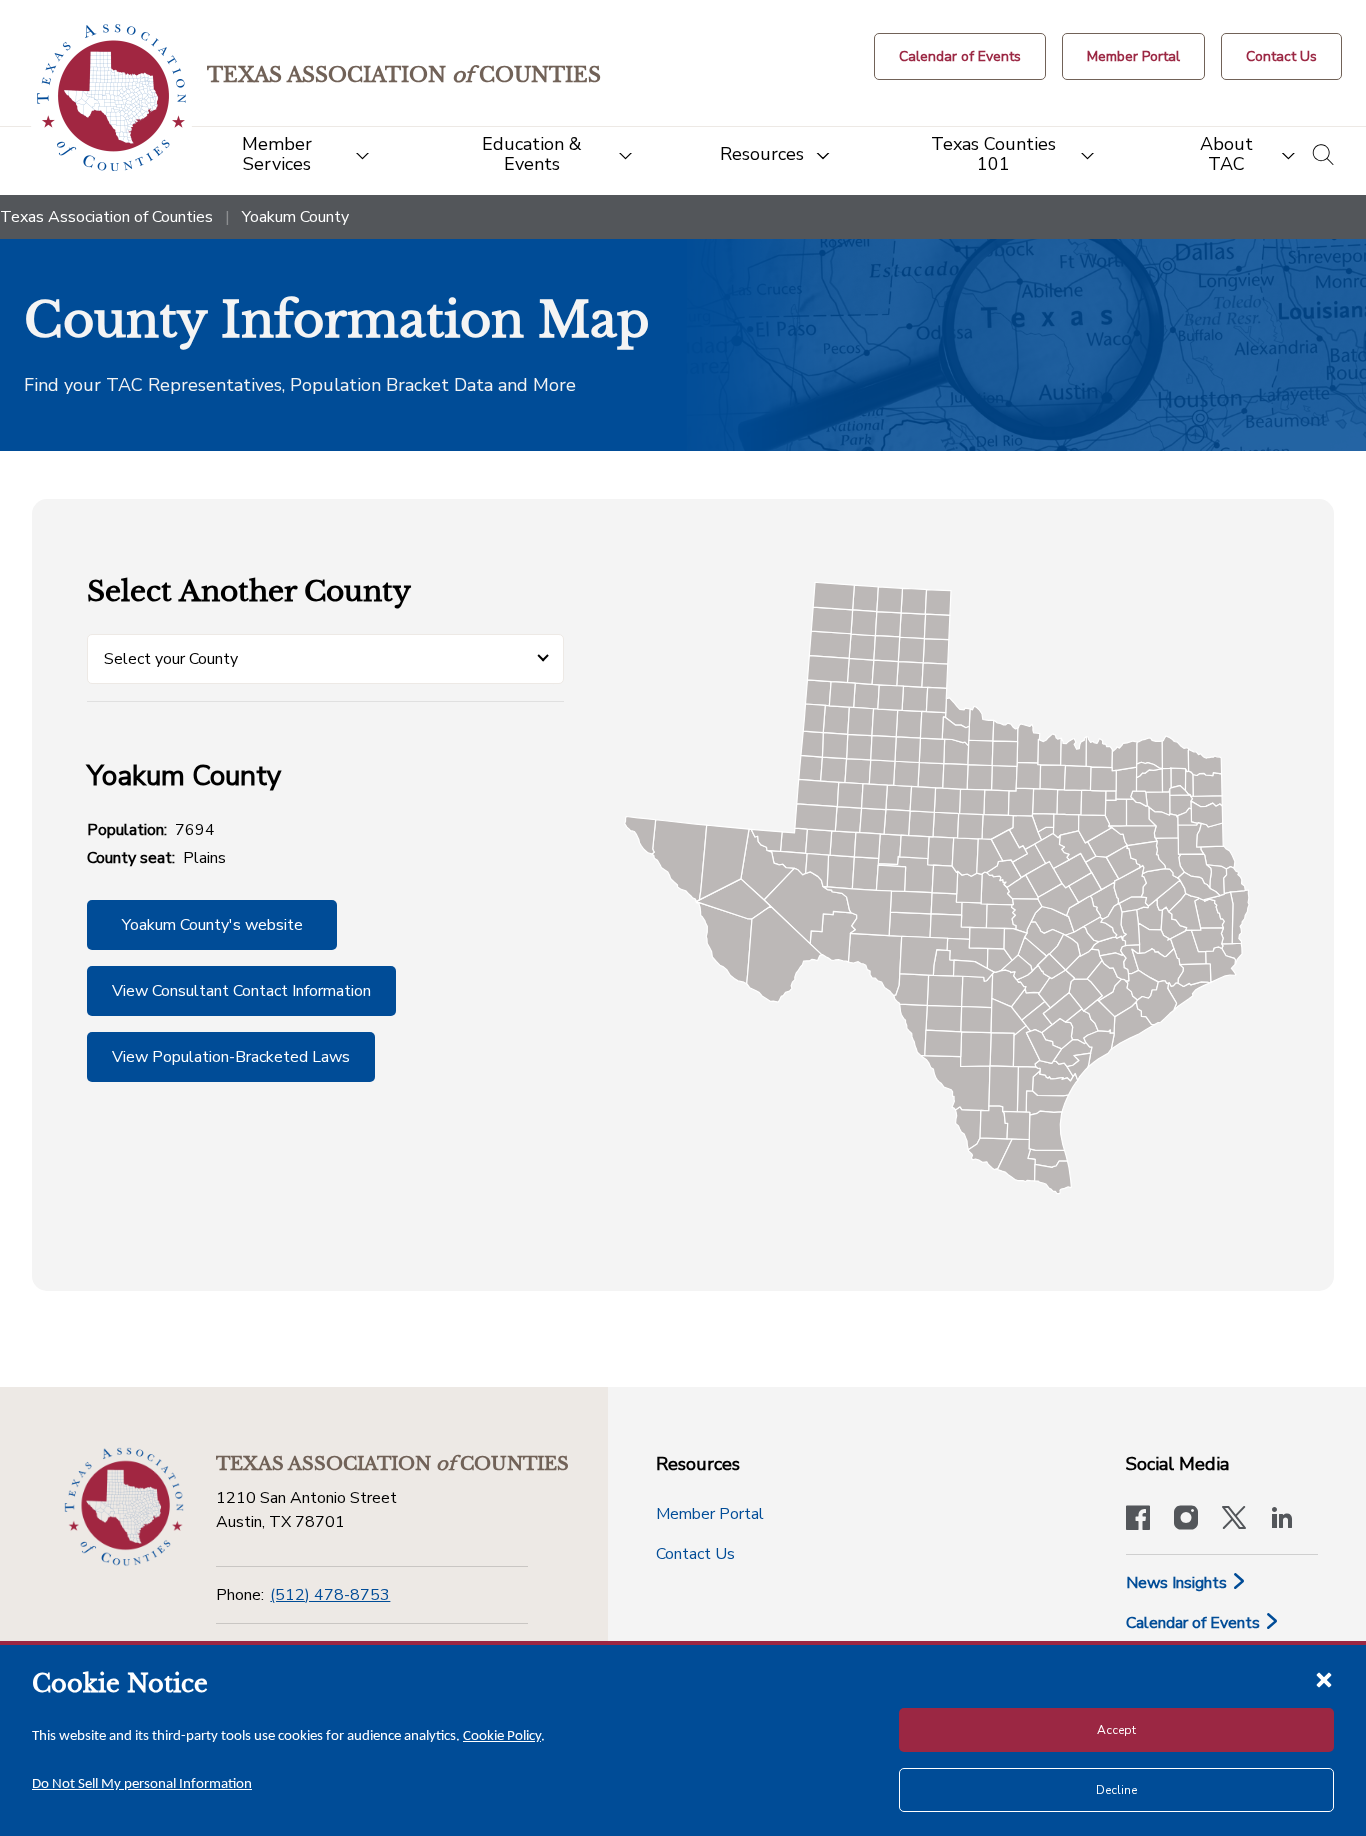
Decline (1116, 1790)
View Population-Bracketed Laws (231, 1057)
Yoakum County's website (212, 925)
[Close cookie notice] (1324, 1679)
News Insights (1178, 1583)
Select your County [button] (171, 659)
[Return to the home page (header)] (111, 97)
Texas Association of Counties (106, 217)
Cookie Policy (502, 1736)
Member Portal (710, 1514)
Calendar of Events (1195, 1623)
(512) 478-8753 (330, 1595)
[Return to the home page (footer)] (124, 1507)
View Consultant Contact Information (241, 991)
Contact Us (695, 1554)
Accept (1116, 1730)
